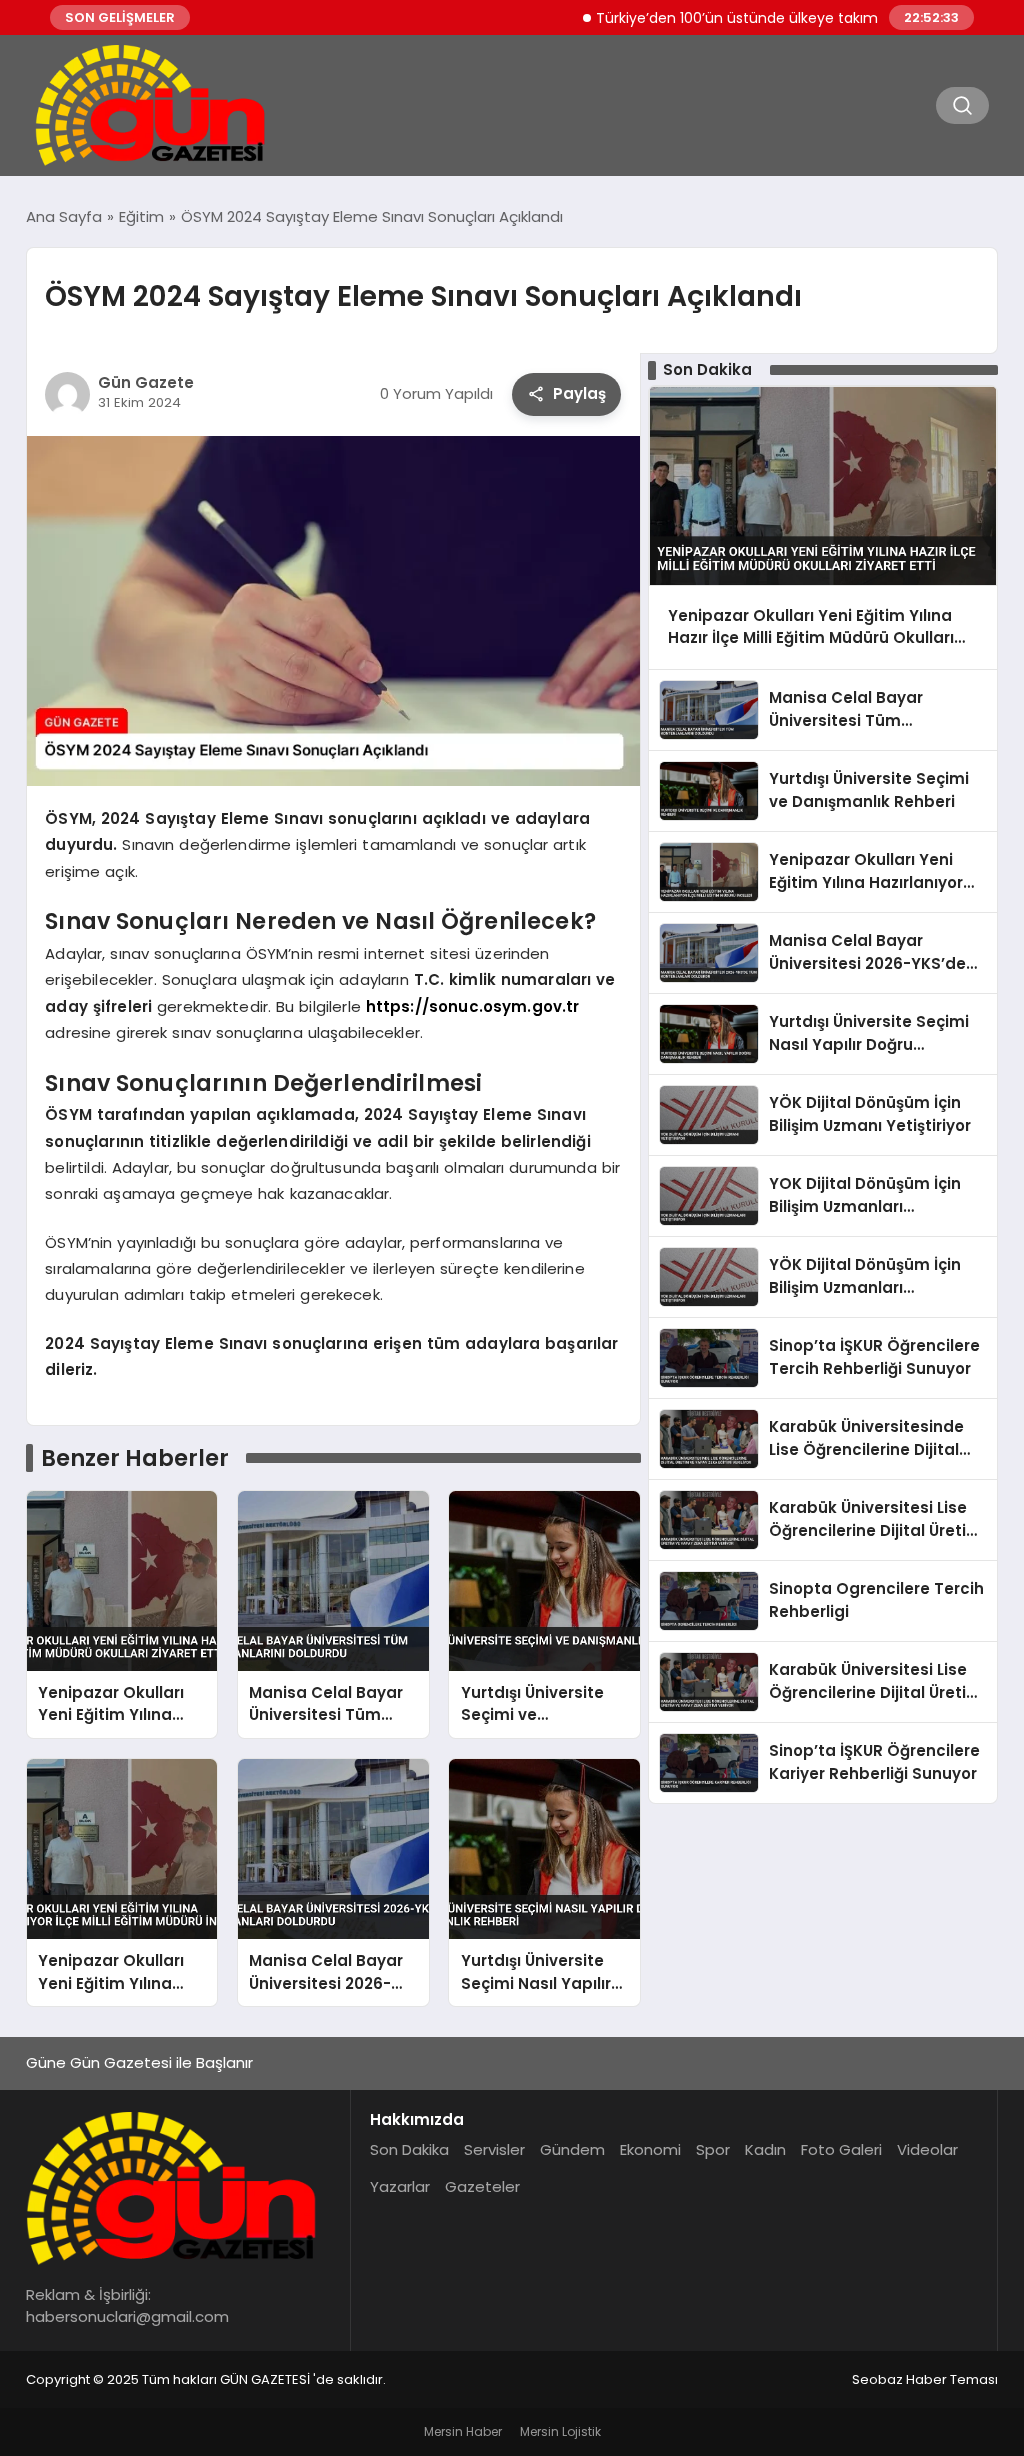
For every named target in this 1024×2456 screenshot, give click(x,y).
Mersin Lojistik (560, 2431)
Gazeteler (482, 2186)
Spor (713, 2149)
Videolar (927, 2149)
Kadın (765, 2149)
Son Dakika (409, 2149)
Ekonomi (650, 2149)
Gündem (572, 2149)
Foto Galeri (841, 2149)
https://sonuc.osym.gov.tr (473, 1006)
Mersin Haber (463, 2431)
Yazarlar (400, 2186)
